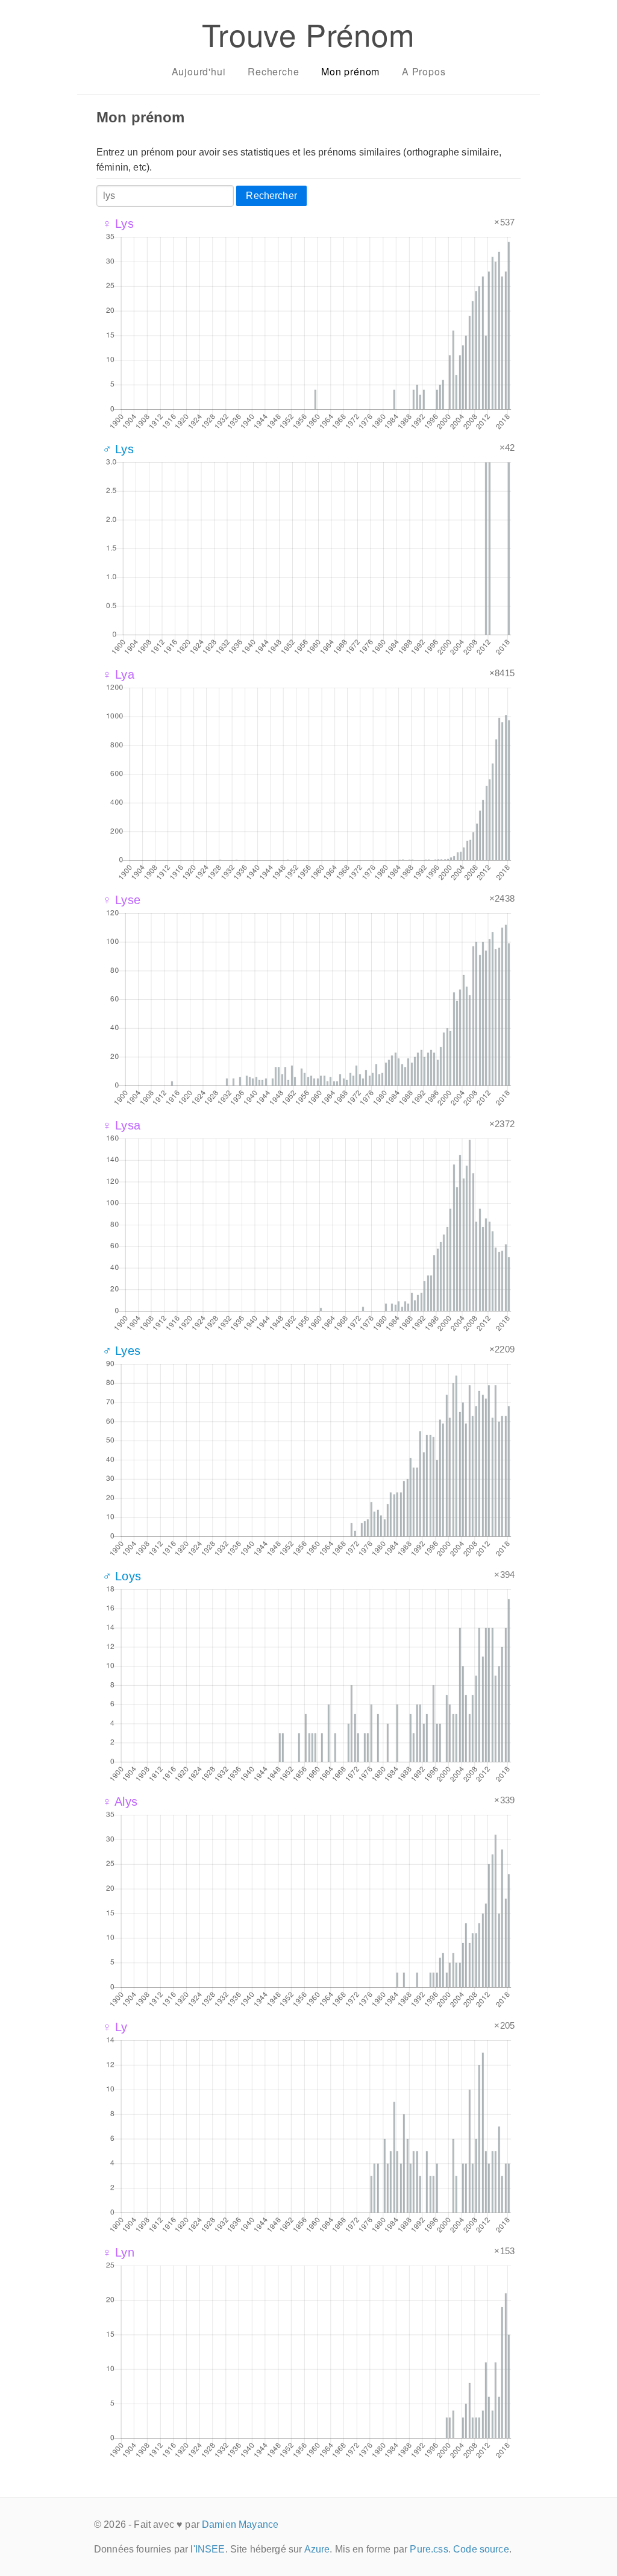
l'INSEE (208, 2549)
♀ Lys (118, 224)
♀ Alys (120, 1802)
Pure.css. (430, 2549)
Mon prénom (350, 71)
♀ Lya (118, 674)
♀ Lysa (121, 1125)
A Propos (424, 71)
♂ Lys (118, 449)
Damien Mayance (240, 2524)
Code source (481, 2549)
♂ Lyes (121, 1351)
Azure (317, 2549)
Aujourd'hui (199, 71)
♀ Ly (115, 2027)
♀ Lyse (121, 900)
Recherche (273, 71)
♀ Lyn (118, 2252)
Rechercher (271, 196)
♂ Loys (122, 1576)
